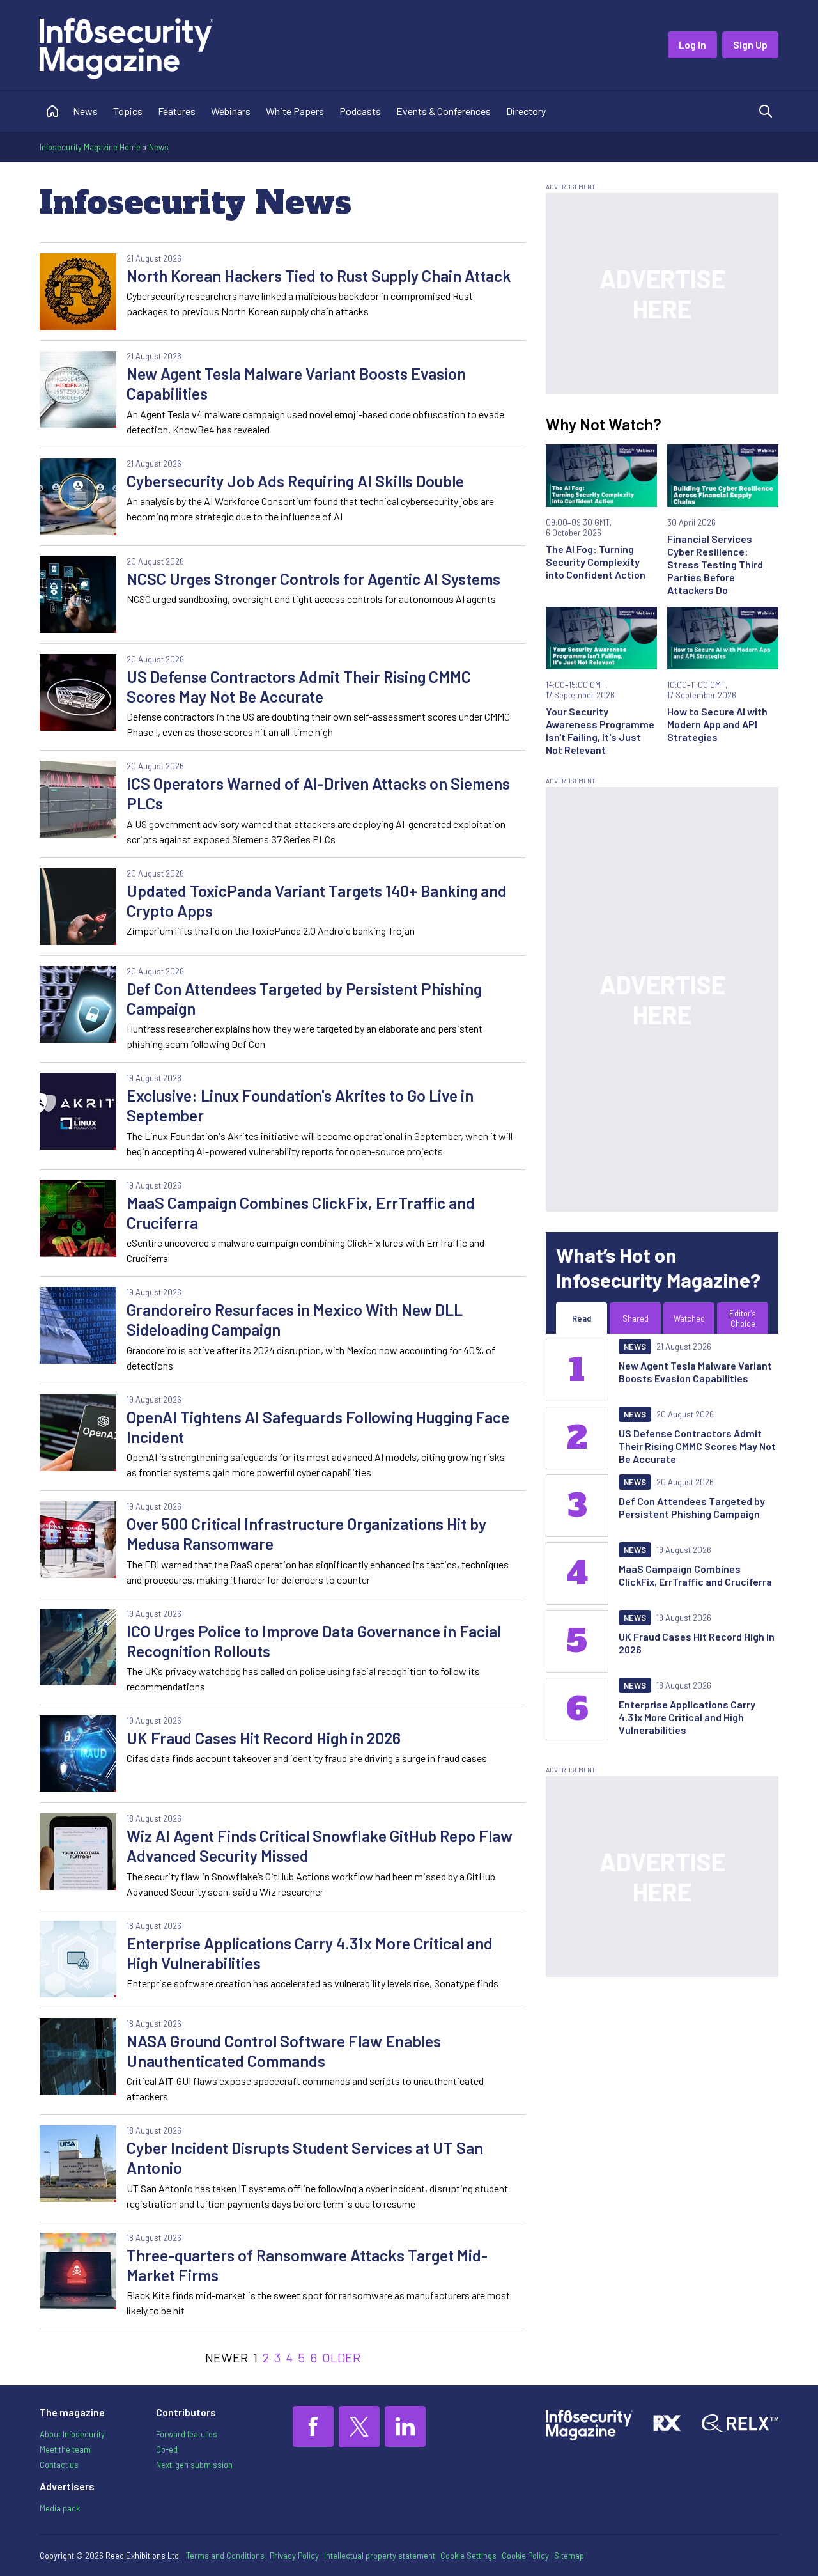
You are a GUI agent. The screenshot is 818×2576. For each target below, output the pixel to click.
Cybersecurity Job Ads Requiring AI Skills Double (295, 481)
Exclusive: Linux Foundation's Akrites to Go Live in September (300, 1105)
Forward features (187, 2434)
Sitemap (569, 2556)
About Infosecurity (72, 2434)
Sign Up (750, 44)
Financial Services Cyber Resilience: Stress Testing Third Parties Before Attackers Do (715, 564)
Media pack (60, 2508)
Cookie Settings (468, 2556)
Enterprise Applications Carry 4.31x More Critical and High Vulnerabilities (310, 1953)
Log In (692, 44)
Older (341, 2357)
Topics (128, 111)
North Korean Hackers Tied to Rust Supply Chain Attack (319, 276)
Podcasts (360, 111)
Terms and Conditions (225, 2556)
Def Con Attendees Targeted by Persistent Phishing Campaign (304, 998)
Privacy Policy (294, 2556)
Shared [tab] (636, 1318)
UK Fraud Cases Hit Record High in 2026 (264, 1738)
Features (177, 111)
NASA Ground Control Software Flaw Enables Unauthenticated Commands (284, 2051)
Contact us (59, 2465)
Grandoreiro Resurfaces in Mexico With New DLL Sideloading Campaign (295, 1319)
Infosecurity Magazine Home (90, 147)
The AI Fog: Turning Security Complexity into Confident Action (596, 562)
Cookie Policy (525, 2556)
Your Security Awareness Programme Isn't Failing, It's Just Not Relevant (600, 730)
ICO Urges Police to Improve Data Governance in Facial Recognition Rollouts (314, 1641)
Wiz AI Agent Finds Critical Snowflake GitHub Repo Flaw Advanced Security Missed (320, 1846)
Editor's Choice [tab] (743, 1318)
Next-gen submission (194, 2465)
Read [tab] (582, 1318)
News (85, 111)
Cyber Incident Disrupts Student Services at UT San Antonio (305, 2158)
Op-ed (167, 2449)
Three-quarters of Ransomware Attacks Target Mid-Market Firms (307, 2265)
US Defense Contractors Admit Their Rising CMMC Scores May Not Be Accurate (299, 686)
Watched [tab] (689, 1318)
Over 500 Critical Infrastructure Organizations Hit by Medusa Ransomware (306, 1534)
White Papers (295, 111)
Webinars (231, 111)
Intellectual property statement (380, 2556)
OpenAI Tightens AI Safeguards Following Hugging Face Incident (318, 1427)
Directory (526, 111)
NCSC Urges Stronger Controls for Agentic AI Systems (313, 579)
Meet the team (65, 2449)
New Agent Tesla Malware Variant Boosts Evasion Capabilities (296, 383)
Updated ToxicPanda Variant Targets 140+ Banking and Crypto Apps (317, 901)
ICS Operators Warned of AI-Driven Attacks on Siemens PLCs (318, 793)
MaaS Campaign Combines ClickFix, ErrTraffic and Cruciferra (301, 1213)
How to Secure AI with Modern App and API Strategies (717, 724)
